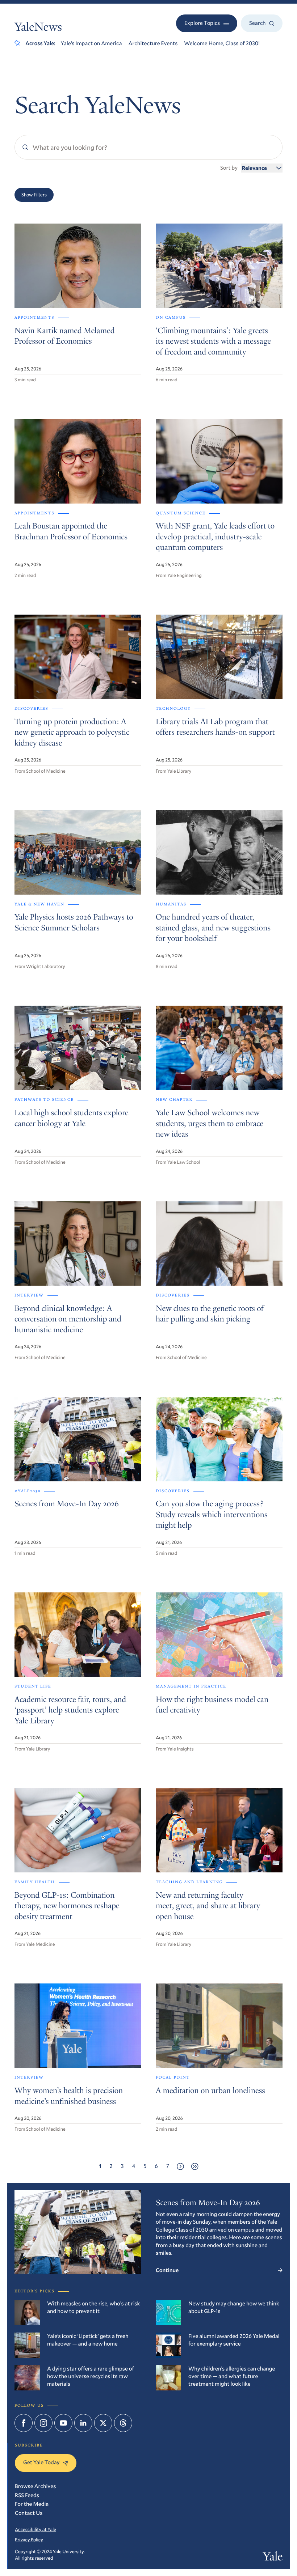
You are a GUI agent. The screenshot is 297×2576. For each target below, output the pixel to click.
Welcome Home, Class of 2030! (222, 43)
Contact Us (29, 2513)
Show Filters (34, 195)
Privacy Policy (29, 2539)
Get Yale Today (41, 2462)
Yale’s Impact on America (91, 43)
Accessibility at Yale (35, 2529)
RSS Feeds (27, 2495)
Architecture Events (153, 43)
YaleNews (38, 28)
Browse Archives (35, 2486)
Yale (273, 2558)
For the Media (32, 2504)
